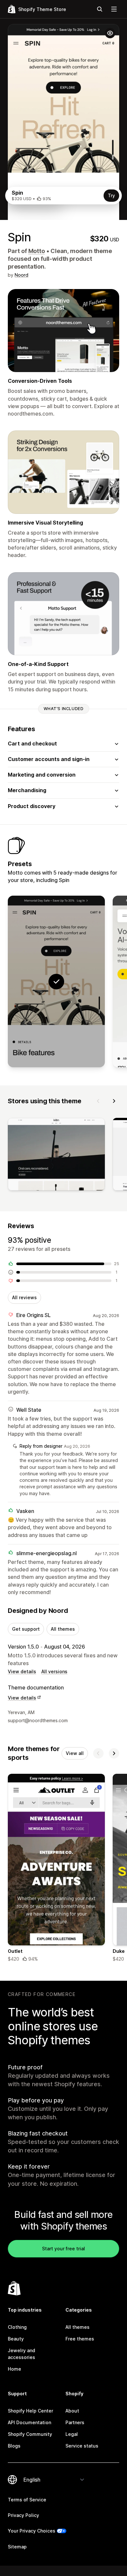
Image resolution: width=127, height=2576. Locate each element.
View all (75, 1753)
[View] (56, 1155)
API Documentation (29, 2422)
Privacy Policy (23, 2515)
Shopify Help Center (30, 2411)
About (72, 2411)
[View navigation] (114, 9)
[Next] (114, 1101)
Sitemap (17, 2547)
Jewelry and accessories (21, 2354)
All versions (54, 1671)
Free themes (80, 2339)
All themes (63, 1629)
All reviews (24, 1297)
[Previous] (98, 1101)
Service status (82, 2446)
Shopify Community (30, 2434)
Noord (21, 275)
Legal (72, 2434)
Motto (37, 251)
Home (14, 2369)
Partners (75, 2422)
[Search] (100, 9)
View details (22, 1671)
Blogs (14, 2446)
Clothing (17, 2327)
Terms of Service (27, 2500)
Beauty (16, 2339)
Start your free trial (63, 2249)
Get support (26, 1629)
